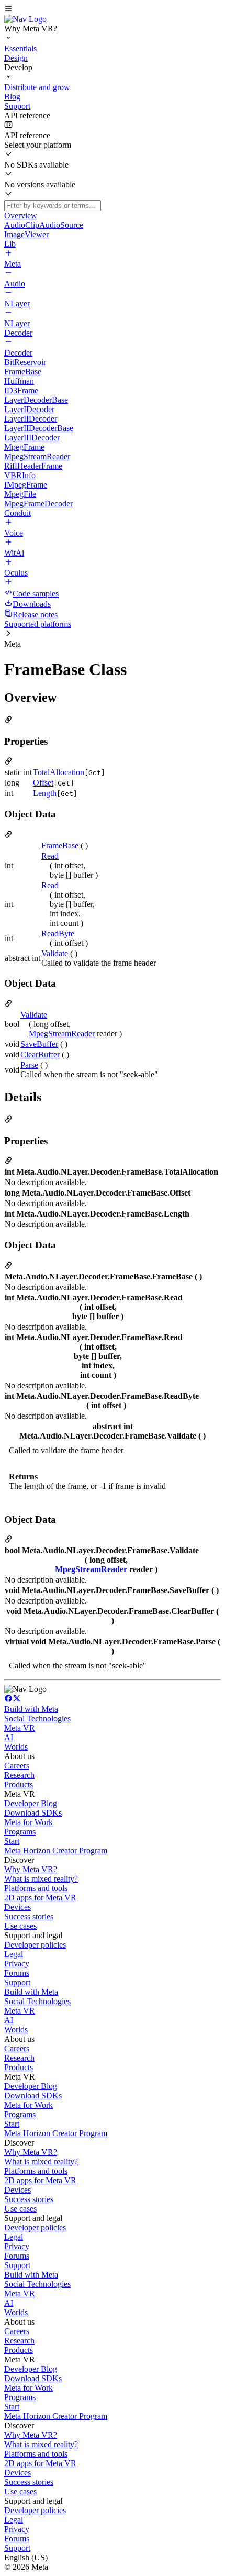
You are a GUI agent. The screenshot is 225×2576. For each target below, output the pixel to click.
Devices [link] (18, 1907)
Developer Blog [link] (31, 1803)
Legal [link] (14, 1954)
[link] (25, 19)
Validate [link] (55, 953)
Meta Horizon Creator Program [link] (56, 1850)
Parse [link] (29, 1065)
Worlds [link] (16, 1747)
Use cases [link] (20, 1926)
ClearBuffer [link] (40, 1054)
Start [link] (12, 1841)
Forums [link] (17, 1973)
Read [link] (50, 856)
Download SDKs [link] (33, 1813)
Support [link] (17, 1982)
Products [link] (19, 1784)
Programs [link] (20, 1832)
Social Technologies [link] (37, 1718)
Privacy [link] (17, 1964)
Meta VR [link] (20, 1728)
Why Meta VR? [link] (31, 1869)
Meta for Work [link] (29, 1822)
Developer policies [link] (35, 1945)
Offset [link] (43, 783)
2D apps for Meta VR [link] (40, 1898)
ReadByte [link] (58, 933)
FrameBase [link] (60, 845)
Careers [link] (17, 1766)
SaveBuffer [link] (39, 1044)
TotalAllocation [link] (59, 772)
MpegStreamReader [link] (62, 1033)
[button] (113, 9)
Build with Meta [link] (31, 1709)
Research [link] (19, 1775)
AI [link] (9, 1737)
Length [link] (45, 793)
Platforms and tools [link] (36, 1888)
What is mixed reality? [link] (41, 1879)
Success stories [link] (29, 1916)
